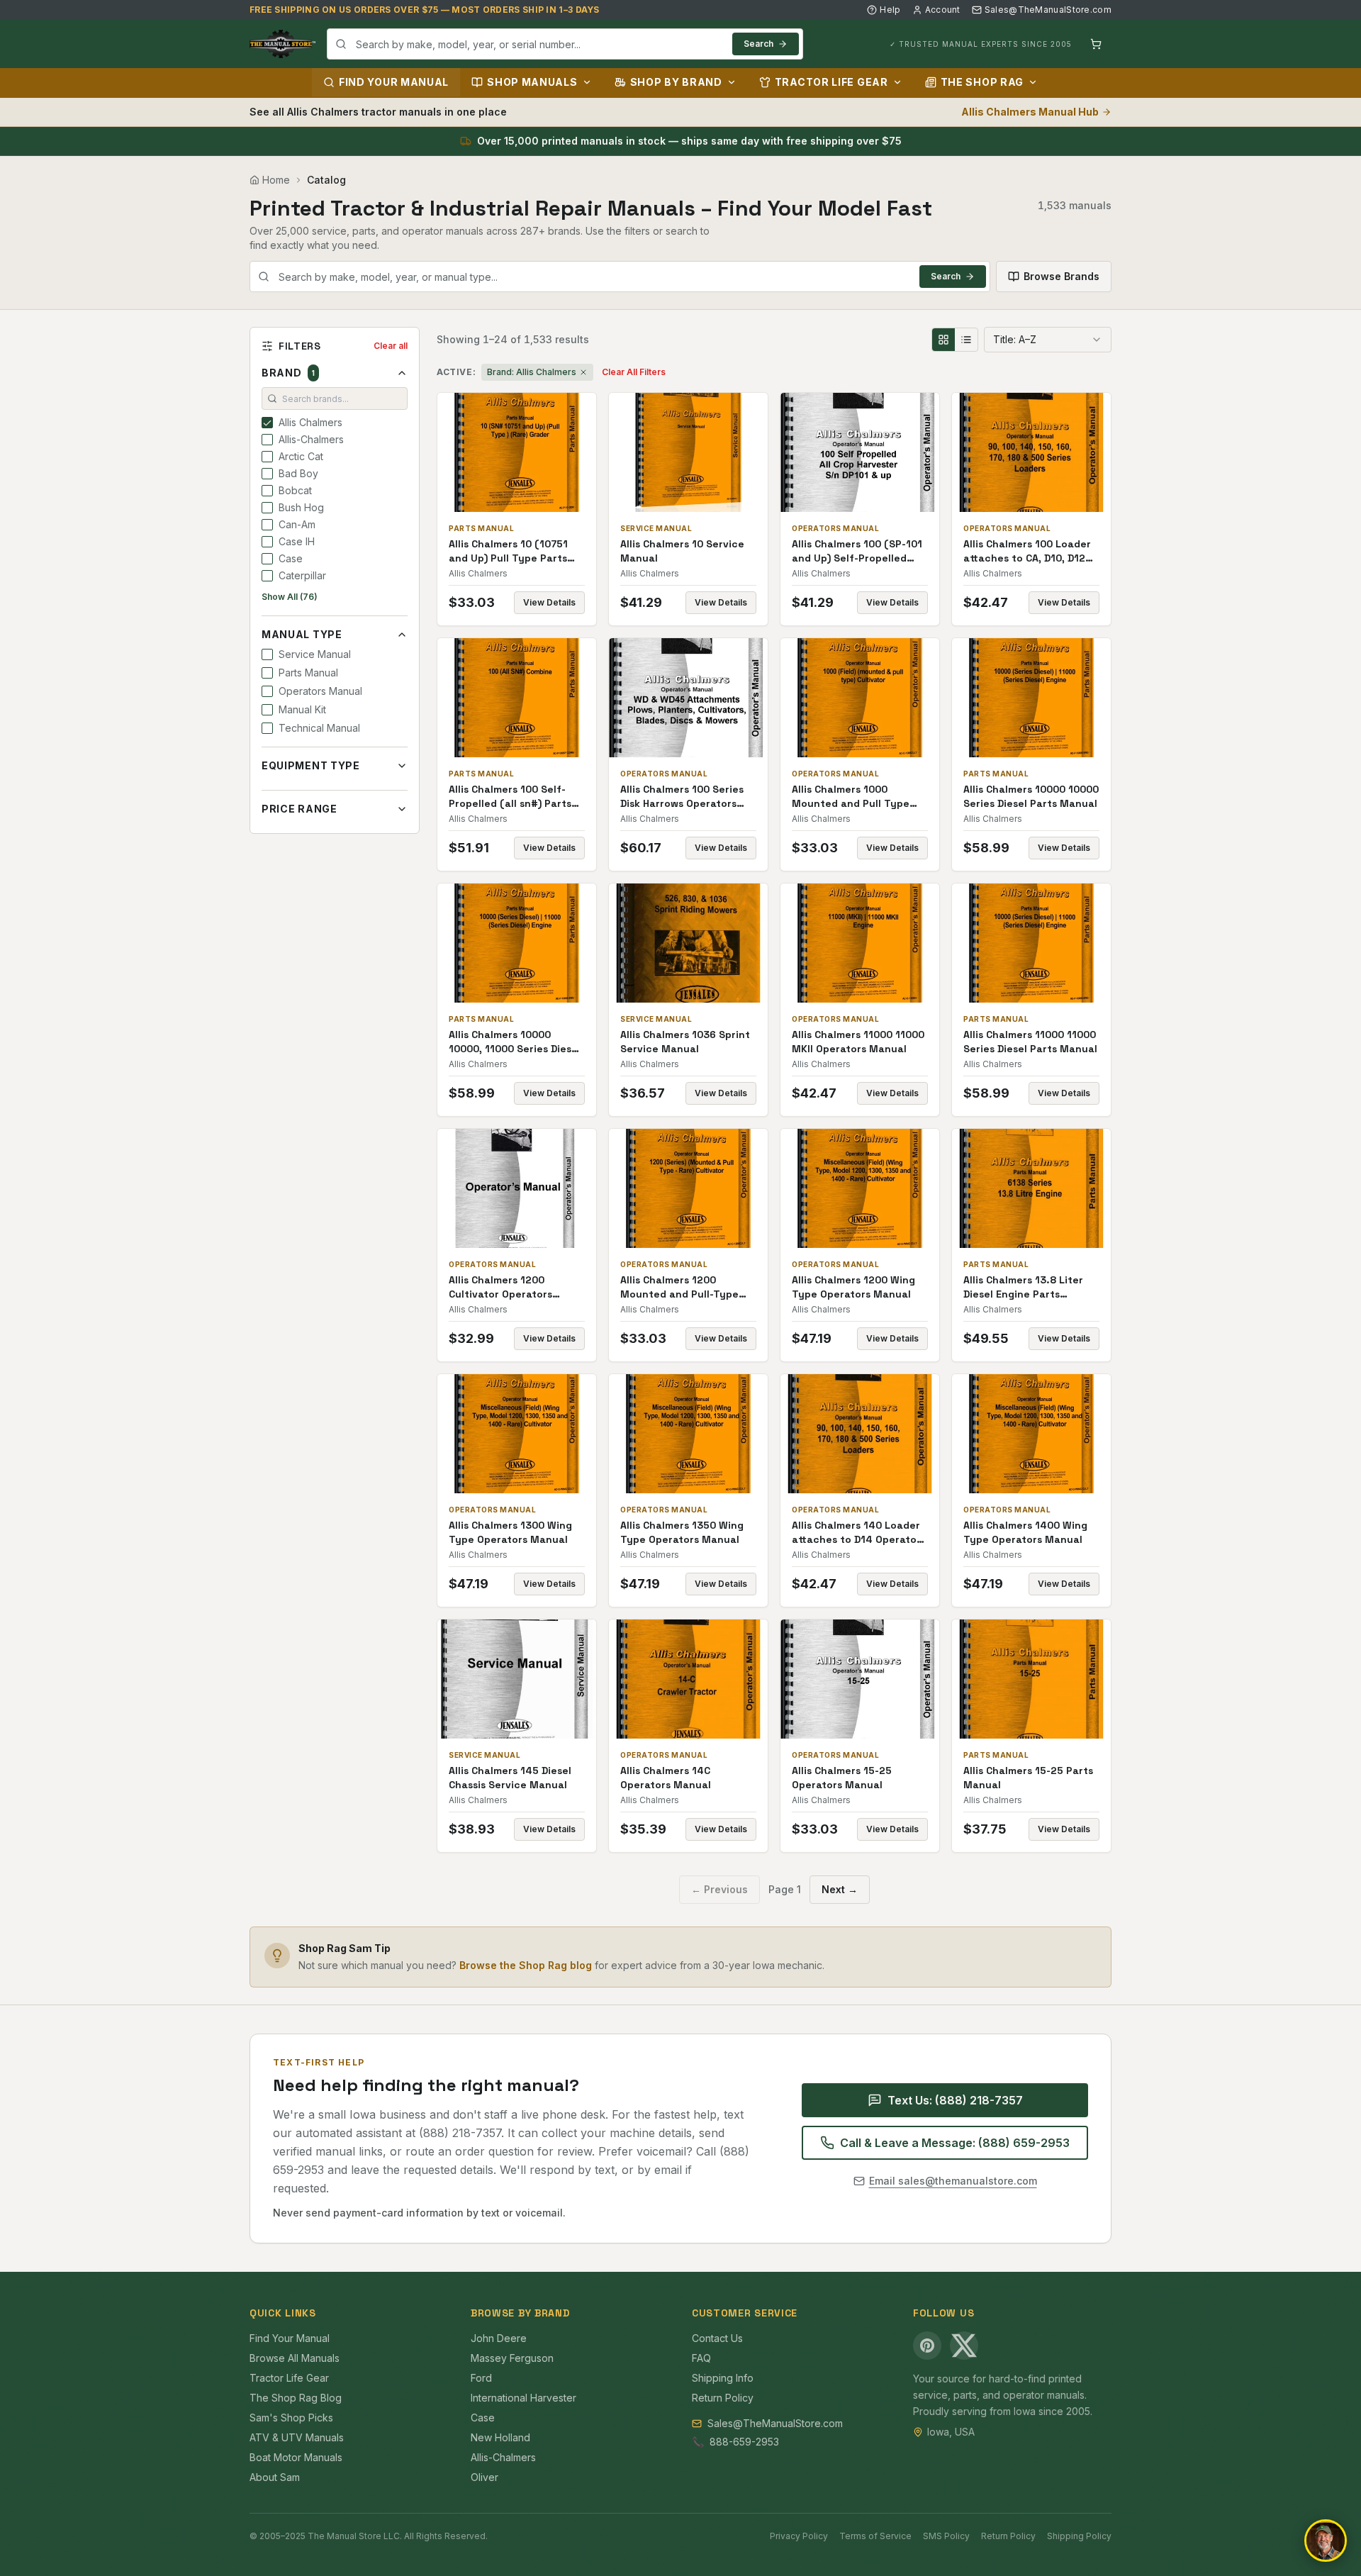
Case (483, 2418)
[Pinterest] (927, 2346)
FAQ (701, 2358)
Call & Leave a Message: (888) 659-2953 (955, 2143)
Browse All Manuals (295, 2358)
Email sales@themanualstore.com (953, 2181)
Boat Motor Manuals (296, 2457)
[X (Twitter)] (964, 2346)
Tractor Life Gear (831, 82)
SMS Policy (946, 2536)
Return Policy (723, 2398)
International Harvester (523, 2398)
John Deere (499, 2338)
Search (758, 44)
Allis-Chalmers (503, 2457)
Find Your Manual (394, 82)
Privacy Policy (799, 2536)
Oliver (485, 2477)
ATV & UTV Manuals (297, 2437)
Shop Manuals (532, 82)
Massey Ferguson (512, 2358)
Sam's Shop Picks (291, 2418)
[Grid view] (943, 340)
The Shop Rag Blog (296, 2398)
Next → (840, 1889)
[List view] (966, 340)
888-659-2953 (744, 2442)
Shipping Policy (1079, 2536)
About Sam (275, 2477)
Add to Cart (527, 452)
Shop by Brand (676, 82)
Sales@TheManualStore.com (1048, 10)
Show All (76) (290, 597)
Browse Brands (1062, 276)
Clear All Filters (634, 372)
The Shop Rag (982, 82)
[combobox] (565, 44)
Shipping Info (723, 2378)
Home (276, 180)
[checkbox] (267, 423)
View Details (549, 602)
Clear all (391, 346)
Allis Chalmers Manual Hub (1030, 112)
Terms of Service (875, 2536)
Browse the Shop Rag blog (526, 1965)
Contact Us (717, 2338)
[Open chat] (1326, 2541)
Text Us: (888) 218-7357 (955, 2100)
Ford (481, 2378)
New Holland (500, 2437)
